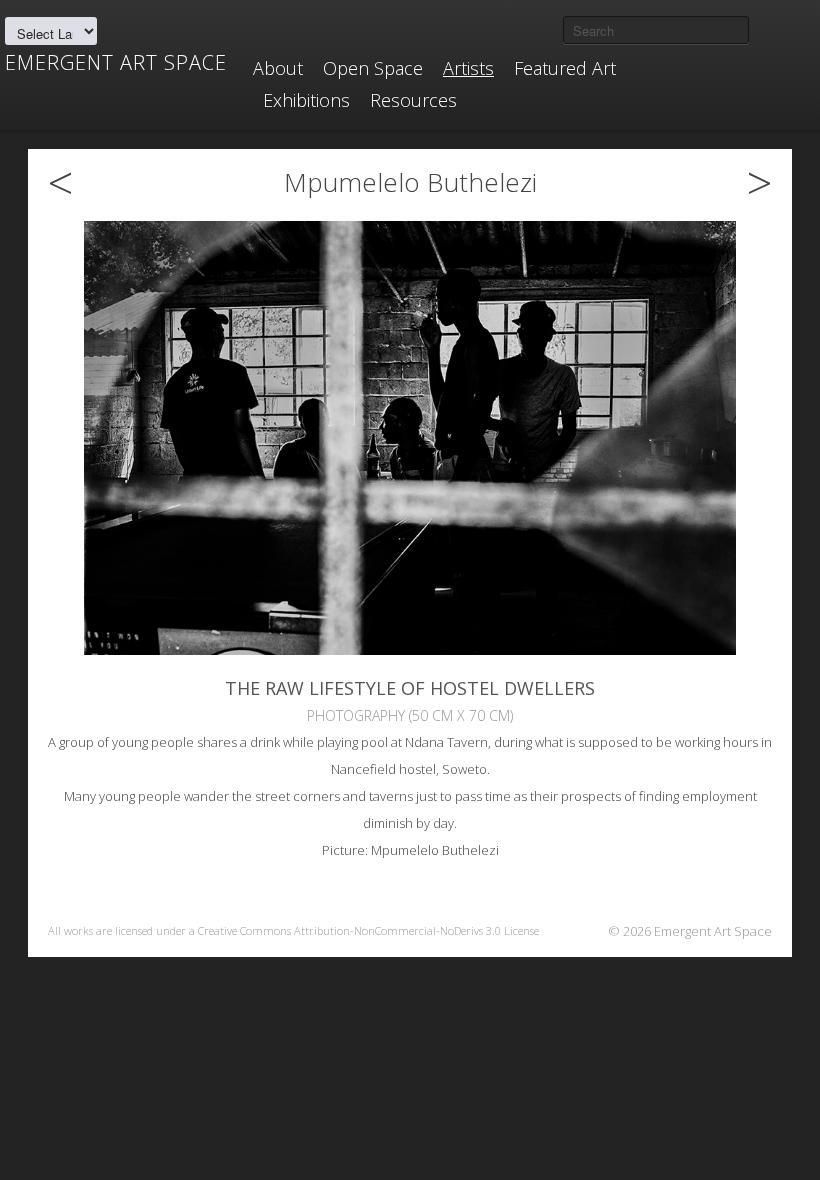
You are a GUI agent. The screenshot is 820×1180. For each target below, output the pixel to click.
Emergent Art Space (116, 63)
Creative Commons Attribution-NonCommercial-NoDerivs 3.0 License (368, 930)
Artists (468, 68)
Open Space (373, 68)
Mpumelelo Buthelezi (410, 182)
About (278, 68)
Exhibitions (306, 100)
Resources (413, 100)
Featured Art (565, 68)
